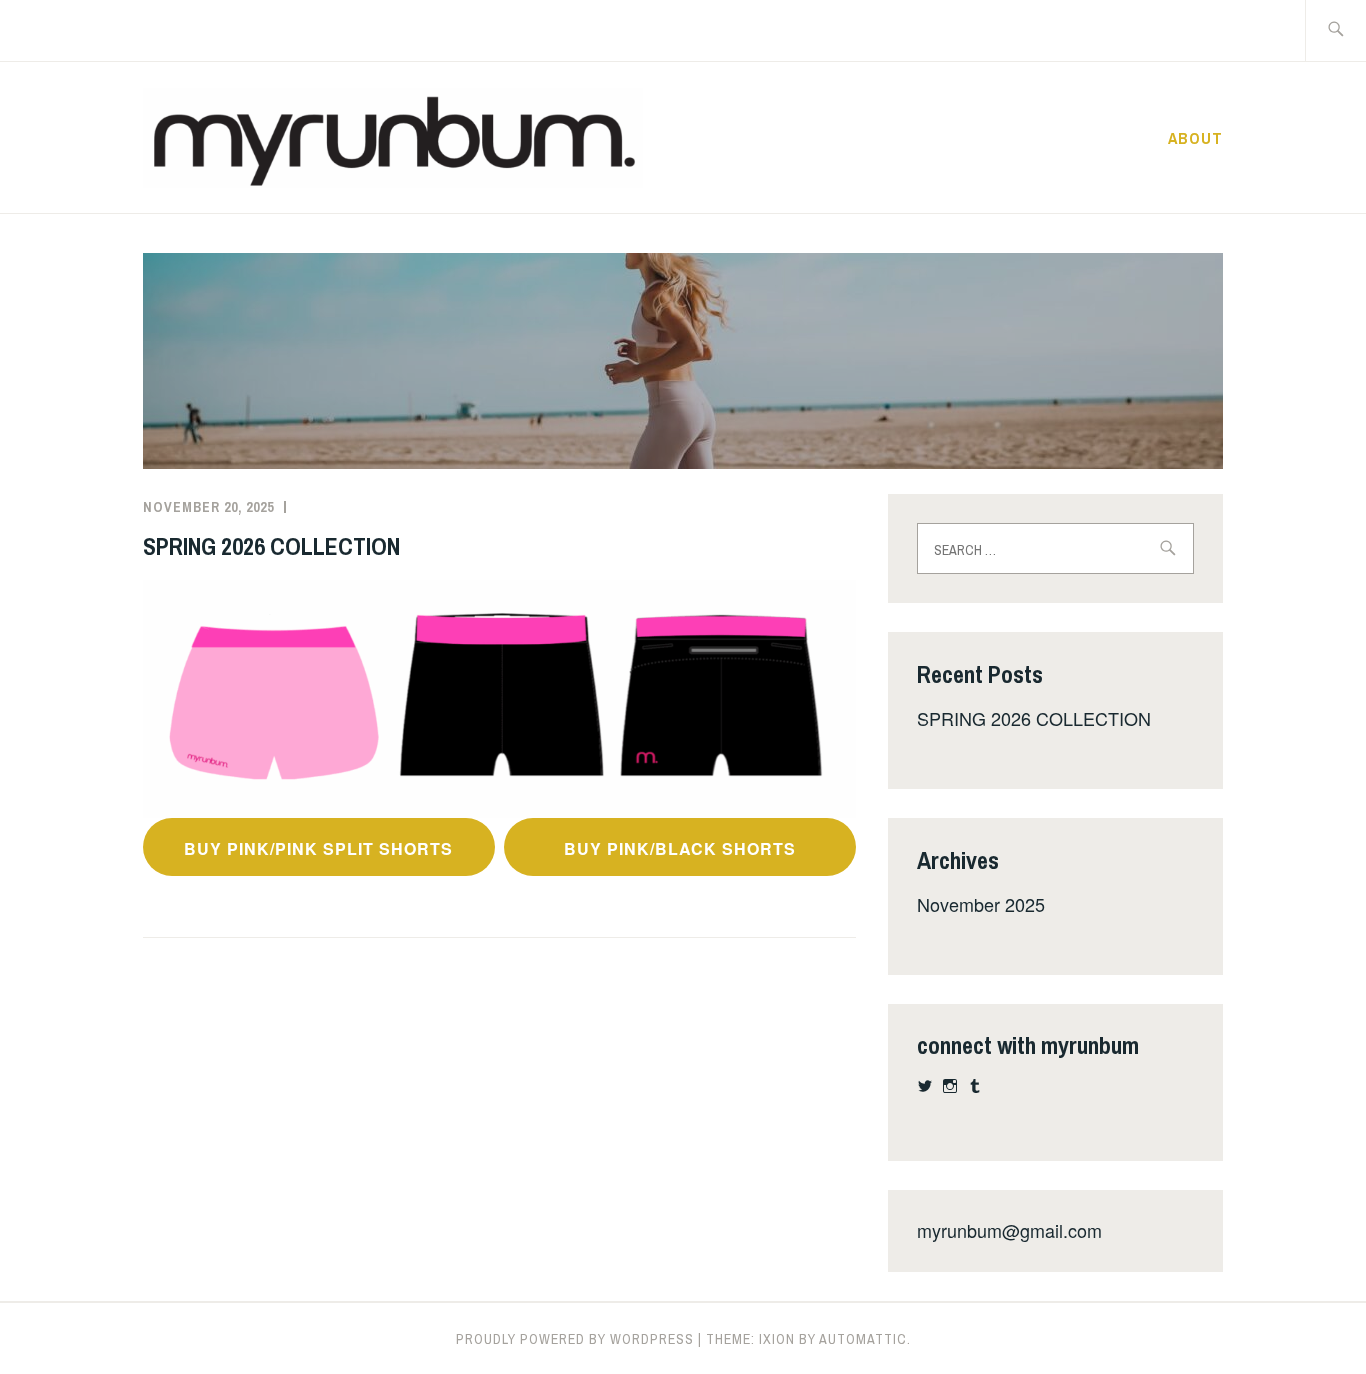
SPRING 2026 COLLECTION (271, 546)
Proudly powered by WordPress (575, 1339)
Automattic (863, 1339)
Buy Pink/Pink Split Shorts (318, 848)
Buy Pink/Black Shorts (680, 848)
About (1195, 138)
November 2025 (981, 904)
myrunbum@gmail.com (1009, 1230)
